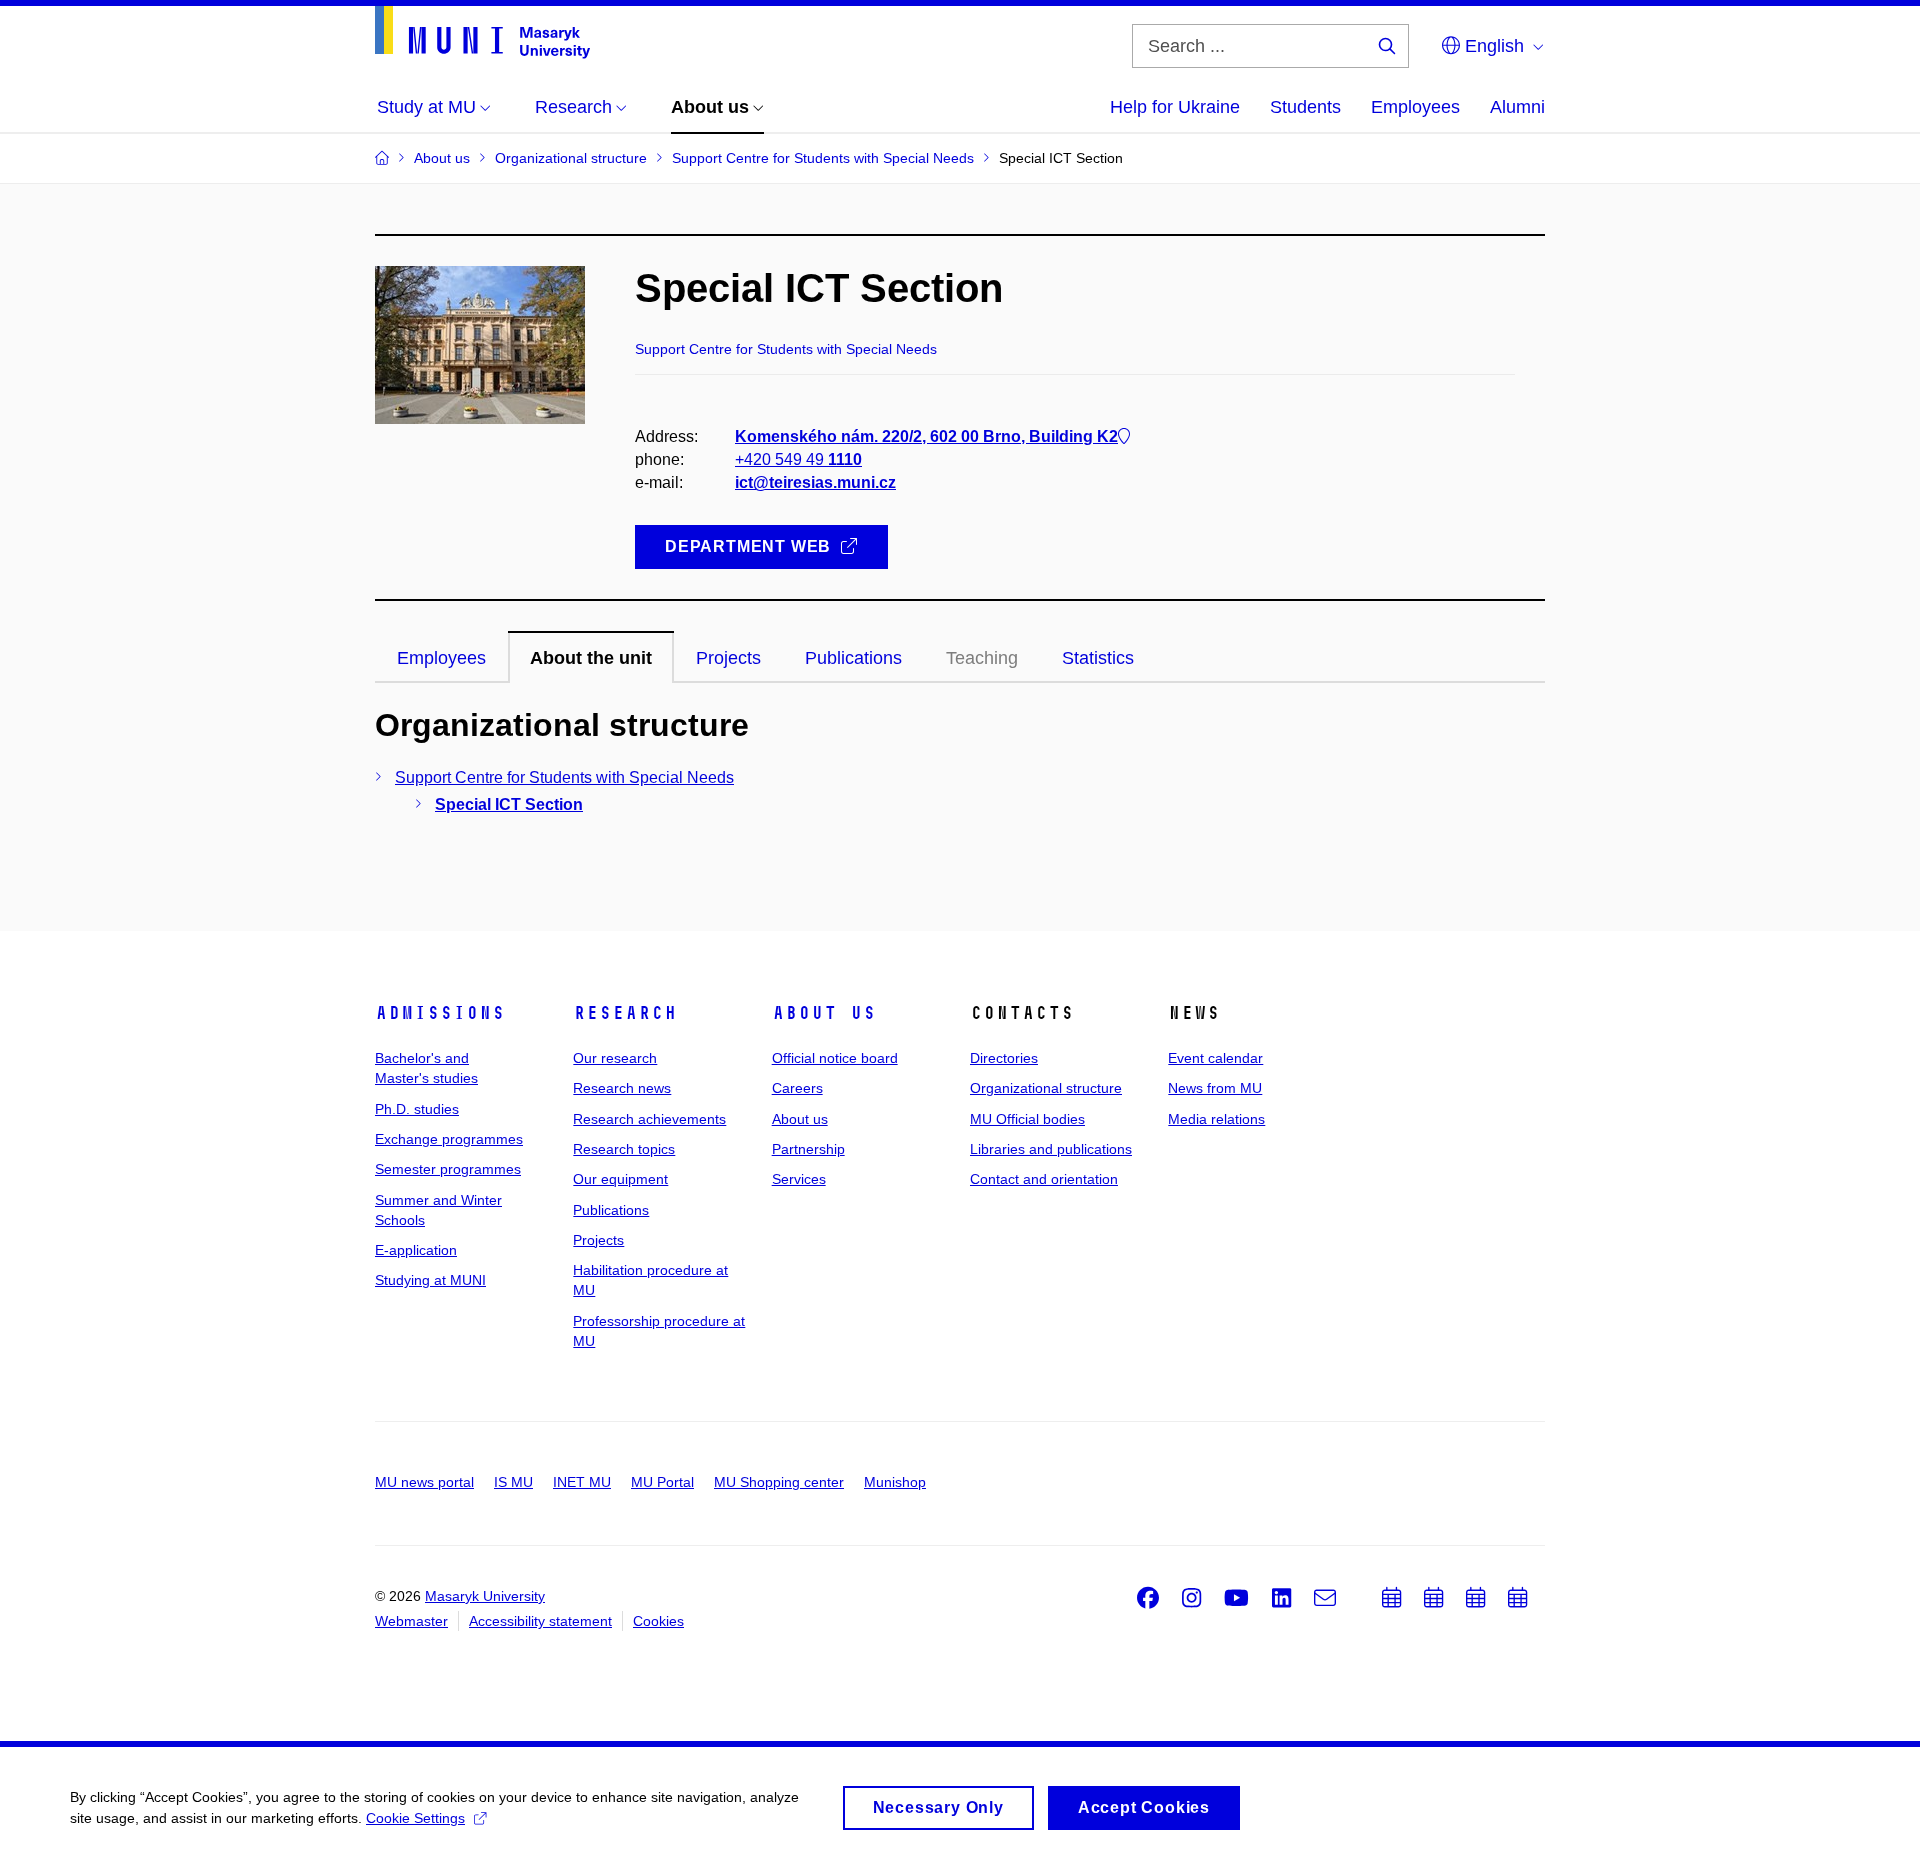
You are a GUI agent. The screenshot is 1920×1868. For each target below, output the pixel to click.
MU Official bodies (1027, 1119)
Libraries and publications (1051, 1149)
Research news (622, 1088)
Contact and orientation (1044, 1179)
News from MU (1215, 1088)
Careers (797, 1088)
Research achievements (649, 1119)
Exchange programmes (449, 1139)
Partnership (808, 1149)
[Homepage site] (482, 32)
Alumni (1517, 107)
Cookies (658, 1621)
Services (799, 1179)
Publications (611, 1210)
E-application (416, 1250)
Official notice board (835, 1058)
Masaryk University (485, 1596)
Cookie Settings (415, 1818)
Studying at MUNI (430, 1280)
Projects (598, 1240)
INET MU (582, 1482)
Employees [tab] (441, 658)
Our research (615, 1058)
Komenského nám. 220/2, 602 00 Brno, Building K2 (926, 436)
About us (824, 1013)
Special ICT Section (509, 804)
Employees (1415, 107)
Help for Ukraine (1175, 107)
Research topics (624, 1149)
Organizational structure (1046, 1088)
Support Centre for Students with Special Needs (564, 777)
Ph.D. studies (417, 1109)
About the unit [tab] (591, 658)
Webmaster (411, 1621)
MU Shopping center (779, 1482)
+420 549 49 (798, 459)
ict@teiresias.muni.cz (815, 482)
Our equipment (620, 1179)
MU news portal (424, 1482)
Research (625, 1013)
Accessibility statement (540, 1621)
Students (1305, 107)
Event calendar (1215, 1058)
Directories (1004, 1058)
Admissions (440, 1013)
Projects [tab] (728, 658)
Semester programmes (448, 1169)
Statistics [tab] (1098, 658)
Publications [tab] (853, 658)
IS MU (513, 1482)
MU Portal (662, 1482)
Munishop (895, 1482)
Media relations (1216, 1119)
